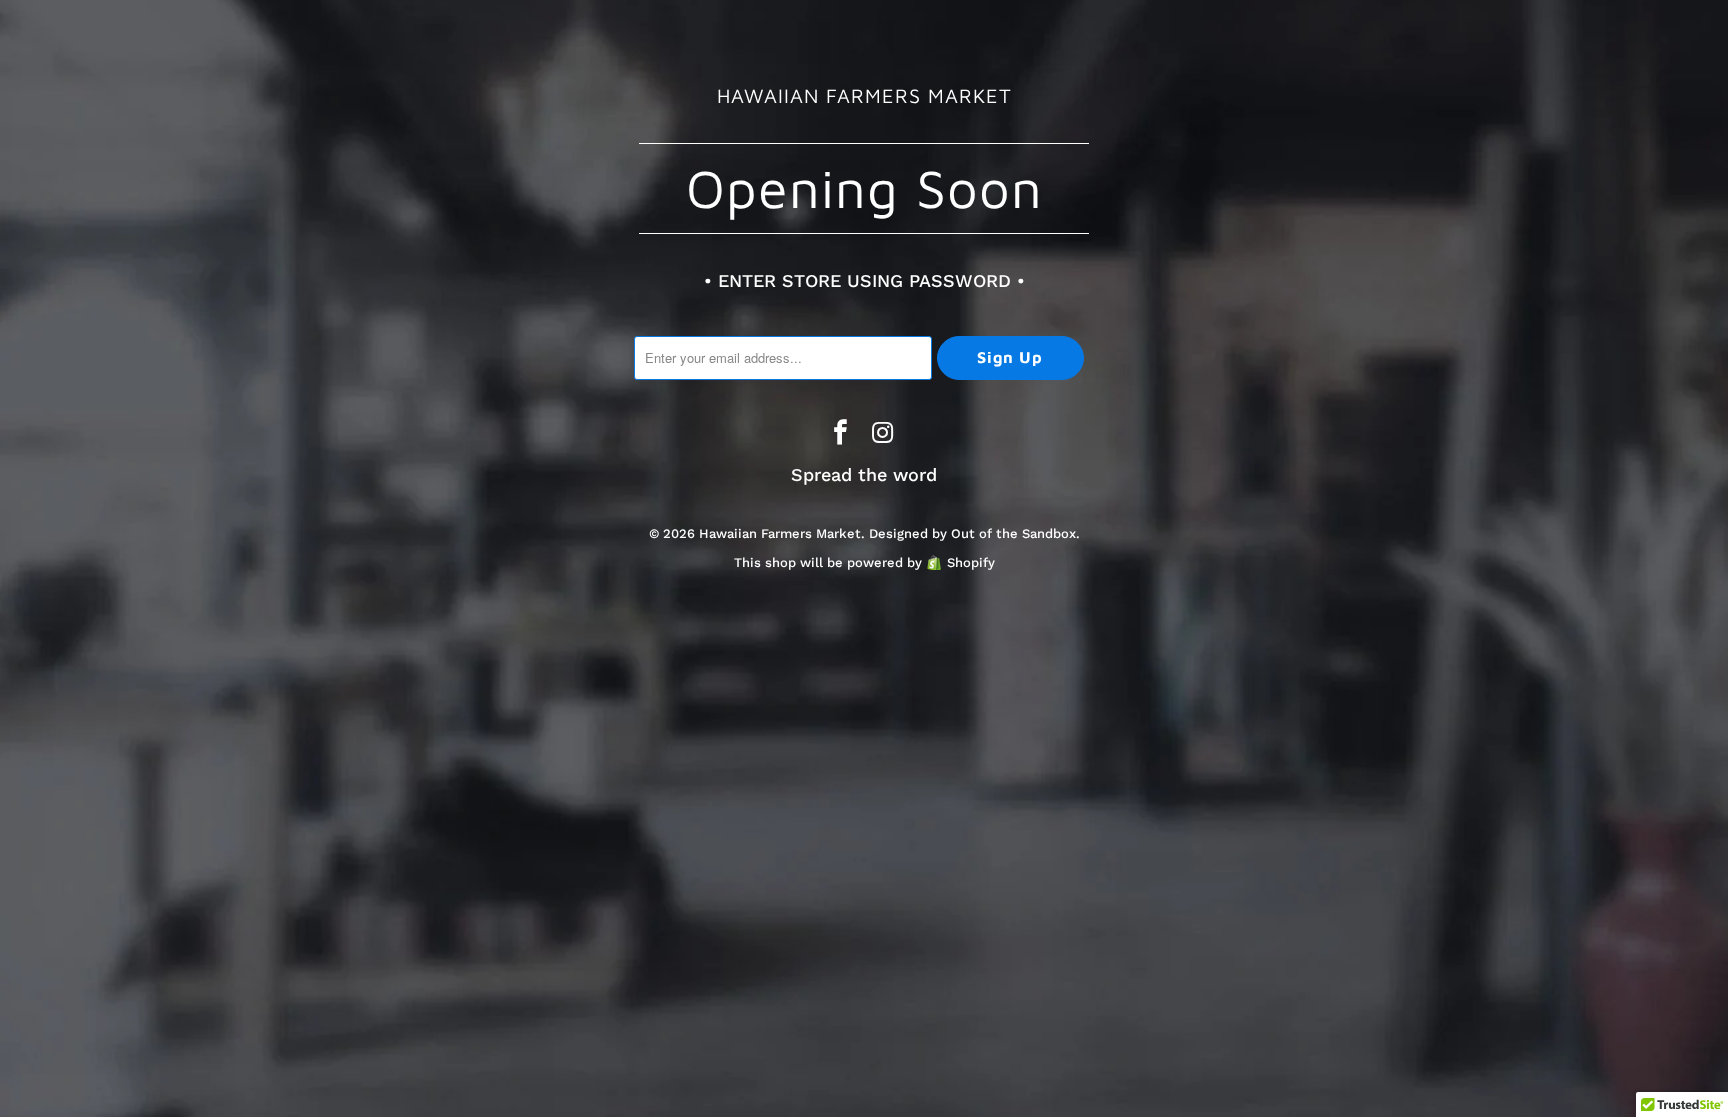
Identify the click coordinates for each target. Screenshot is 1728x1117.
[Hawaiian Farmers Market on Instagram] (883, 434)
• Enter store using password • (864, 280)
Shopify (971, 562)
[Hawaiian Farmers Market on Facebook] (841, 434)
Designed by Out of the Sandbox (972, 533)
